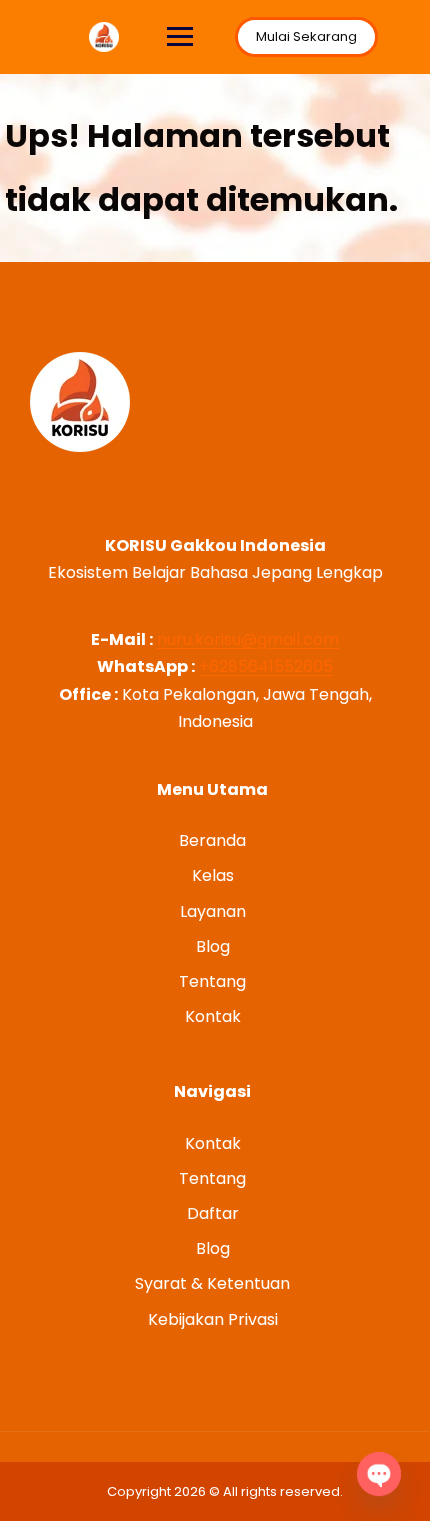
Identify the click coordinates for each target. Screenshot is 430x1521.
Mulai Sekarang (306, 36)
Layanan (213, 911)
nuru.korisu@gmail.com (248, 639)
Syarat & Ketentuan (212, 1283)
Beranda (212, 840)
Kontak (213, 1016)
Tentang (212, 981)
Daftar (213, 1213)
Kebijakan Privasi (213, 1319)
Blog (213, 946)
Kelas (213, 875)
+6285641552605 (266, 666)
